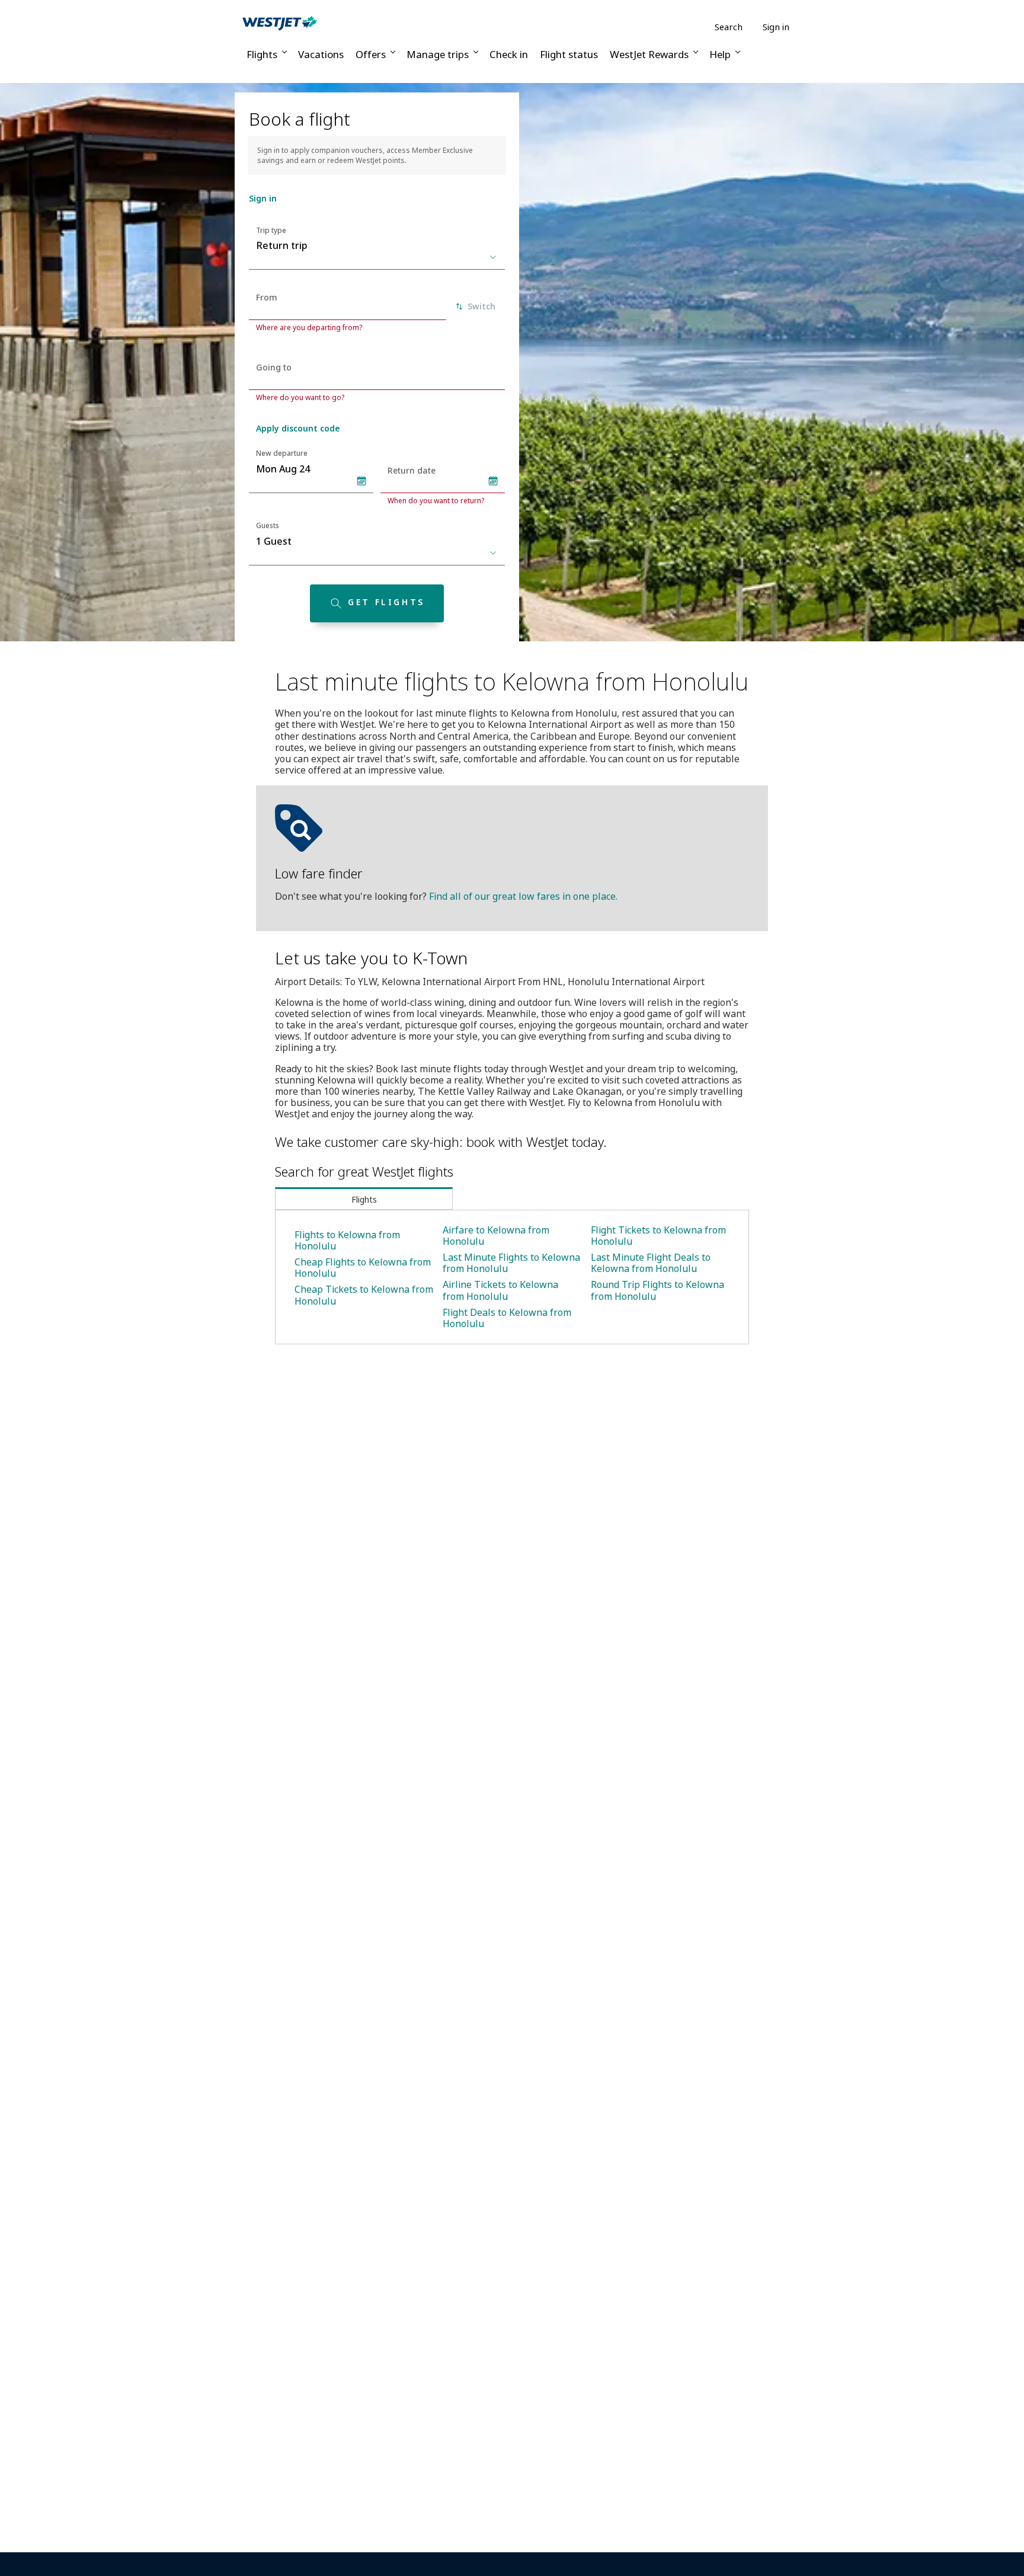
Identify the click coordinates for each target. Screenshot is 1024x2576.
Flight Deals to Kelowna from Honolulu (507, 1318)
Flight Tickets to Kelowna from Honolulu (658, 1236)
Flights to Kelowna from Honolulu (347, 1240)
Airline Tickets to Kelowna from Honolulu (500, 1290)
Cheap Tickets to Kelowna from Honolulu (364, 1295)
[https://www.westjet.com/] (280, 23)
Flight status (569, 54)
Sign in (776, 27)
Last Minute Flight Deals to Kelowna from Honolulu (651, 1263)
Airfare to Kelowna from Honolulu (496, 1236)
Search (729, 27)
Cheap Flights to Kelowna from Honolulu (363, 1268)
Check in (509, 54)
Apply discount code (298, 428)
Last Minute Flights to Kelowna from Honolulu (511, 1263)
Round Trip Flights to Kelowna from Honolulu (657, 1290)
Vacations (321, 54)
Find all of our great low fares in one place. (523, 896)
